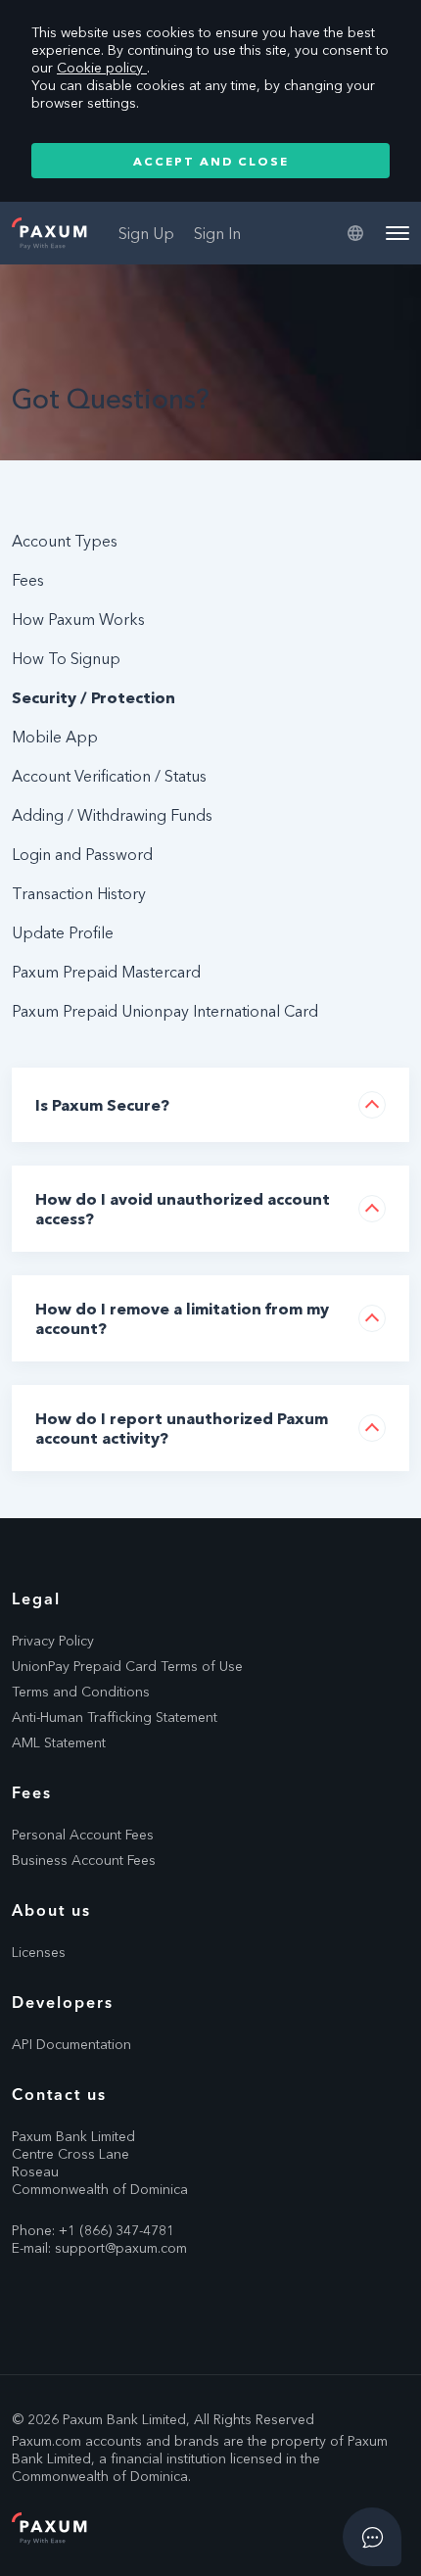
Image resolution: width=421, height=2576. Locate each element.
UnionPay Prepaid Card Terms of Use (127, 1666)
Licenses (39, 1952)
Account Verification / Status (109, 776)
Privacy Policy (53, 1641)
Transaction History (79, 893)
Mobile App (55, 737)
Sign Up (146, 233)
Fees (28, 580)
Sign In (217, 233)
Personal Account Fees (83, 1835)
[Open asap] (372, 2537)
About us (51, 1910)
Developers (63, 2002)
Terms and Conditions (81, 1692)
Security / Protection (94, 697)
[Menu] (398, 233)
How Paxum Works (78, 619)
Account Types (65, 541)
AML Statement (59, 1742)
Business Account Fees (84, 1860)
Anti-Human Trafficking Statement (115, 1717)
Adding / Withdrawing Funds (112, 815)
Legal (36, 1598)
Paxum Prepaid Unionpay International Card (165, 1011)
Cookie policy (102, 68)
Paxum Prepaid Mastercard (106, 972)
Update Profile (63, 932)
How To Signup (66, 658)
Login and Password (82, 854)
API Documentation (71, 2044)
